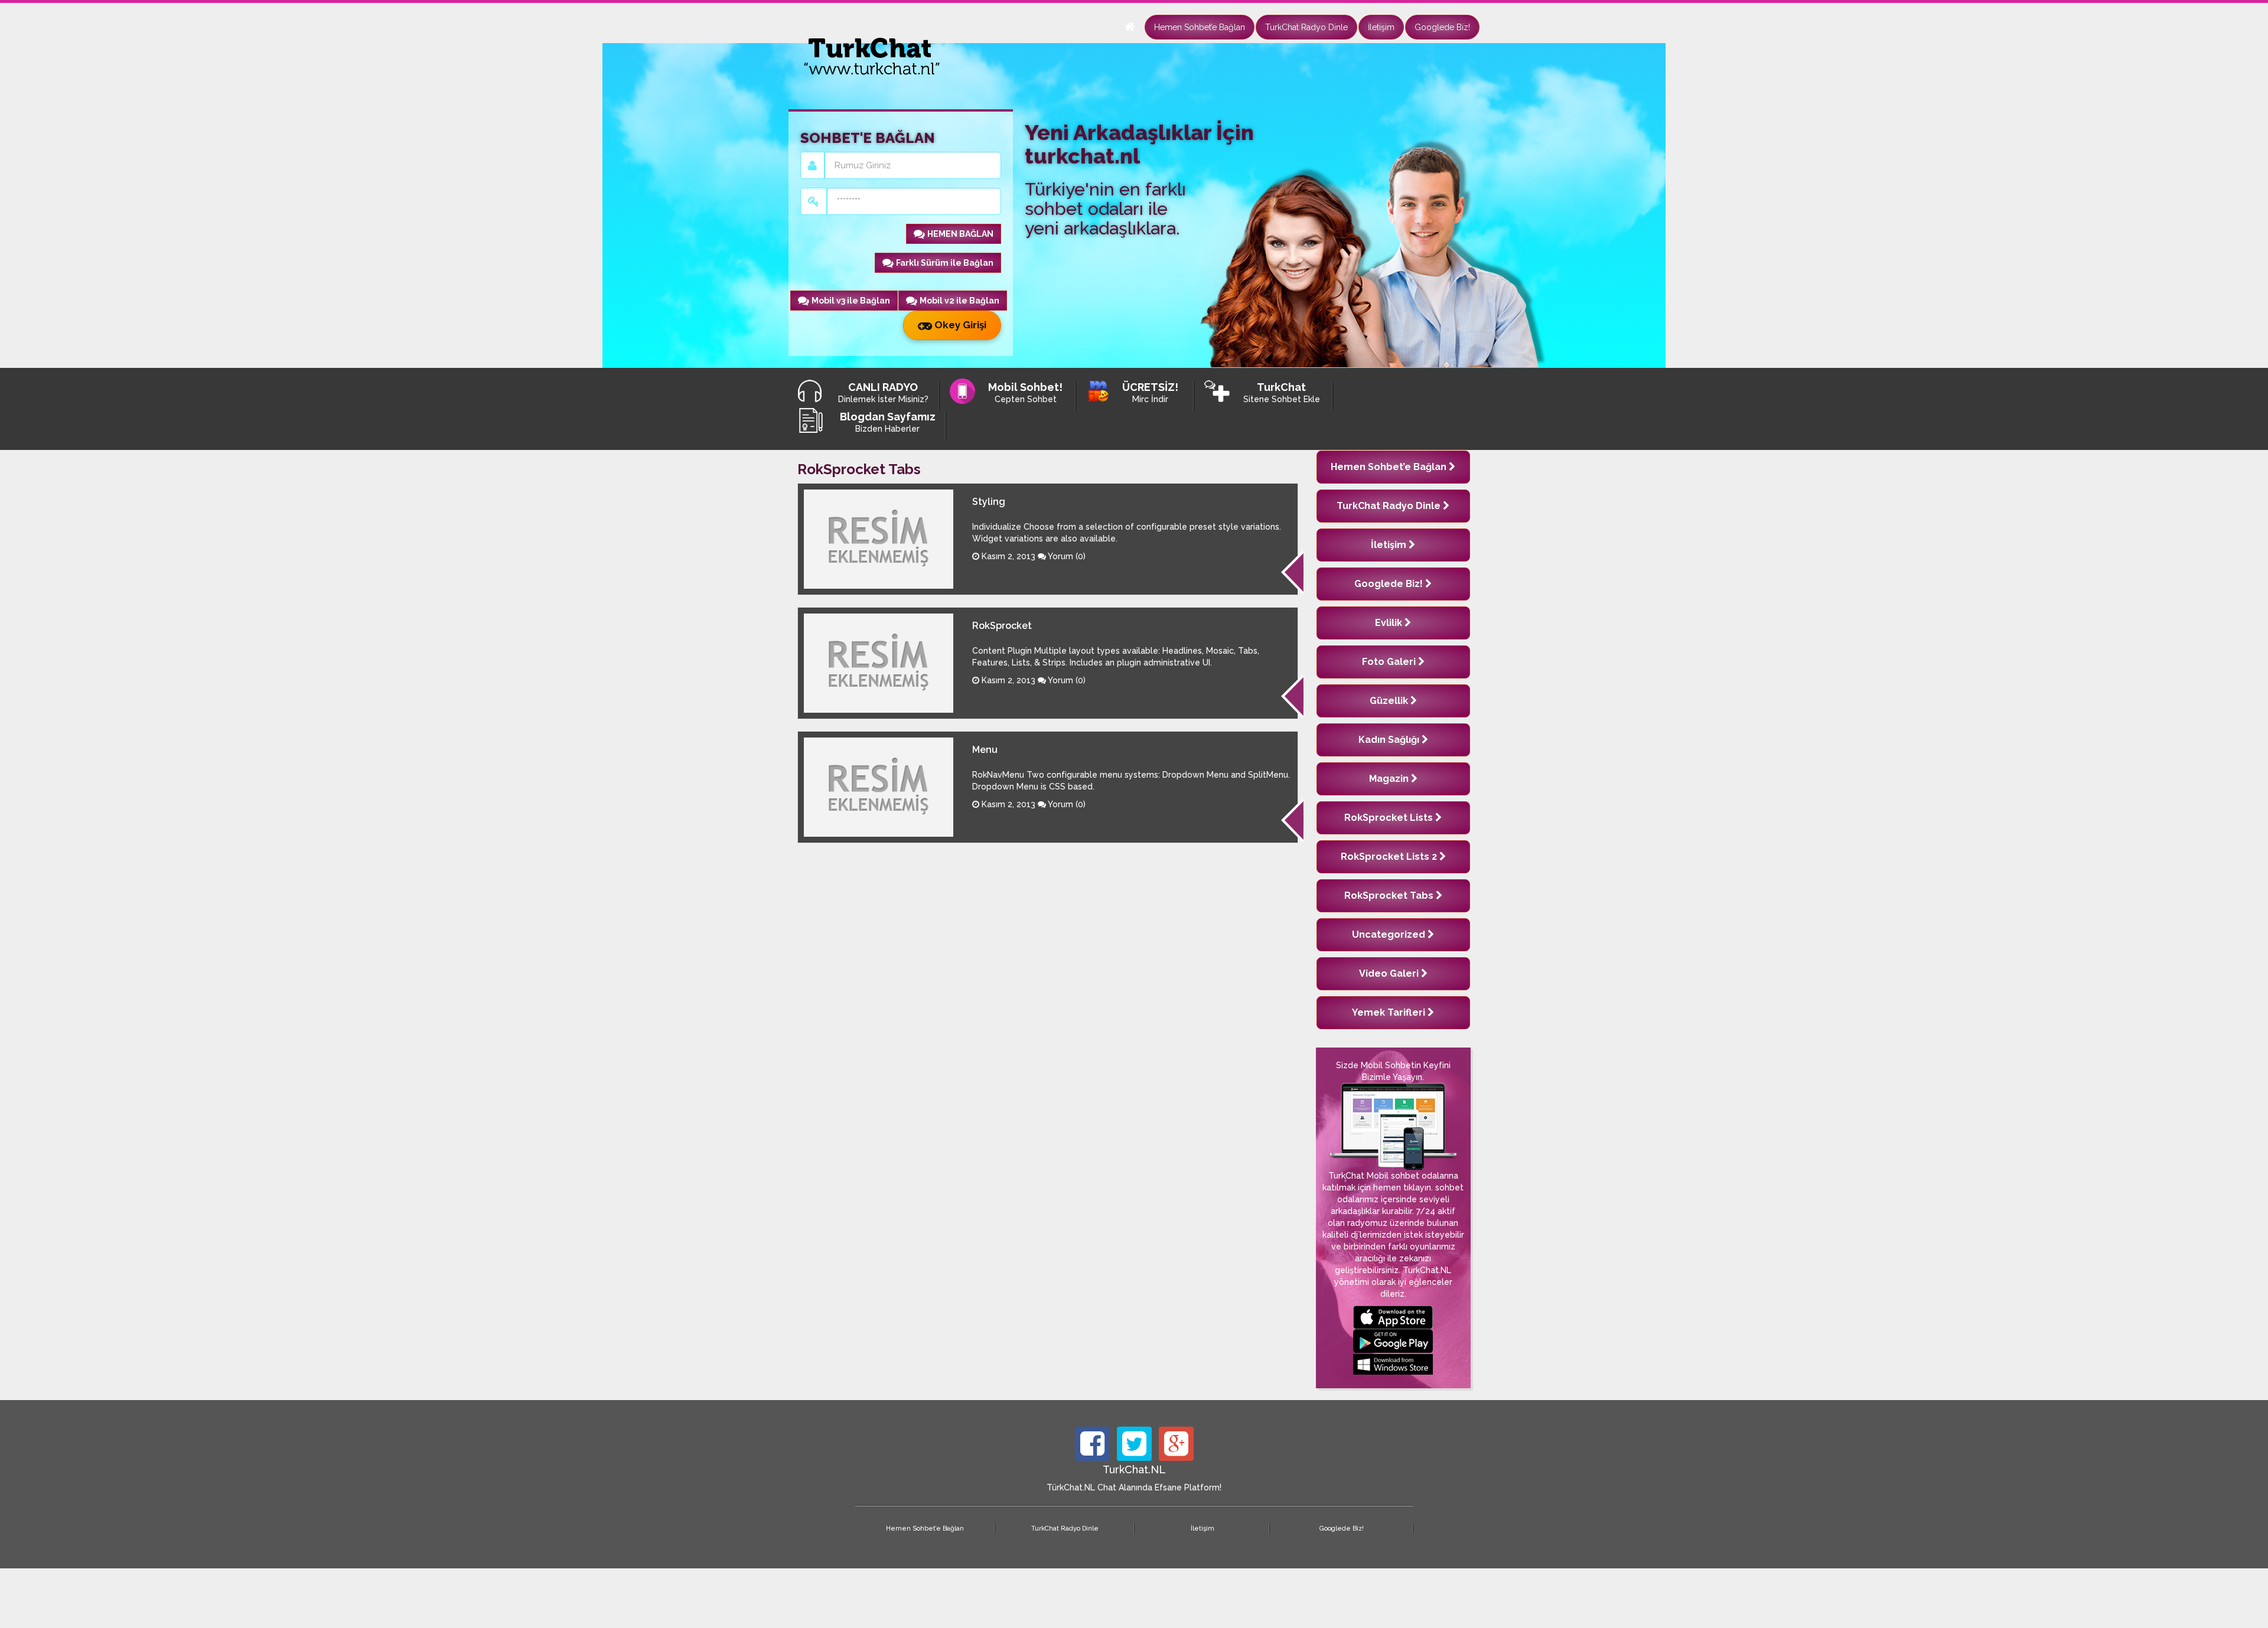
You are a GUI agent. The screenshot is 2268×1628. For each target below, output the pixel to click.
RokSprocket (1002, 626)
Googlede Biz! (1442, 27)
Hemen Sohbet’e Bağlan (1200, 27)
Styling (989, 502)
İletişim (1381, 27)
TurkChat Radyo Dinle (1306, 27)
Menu (985, 750)
